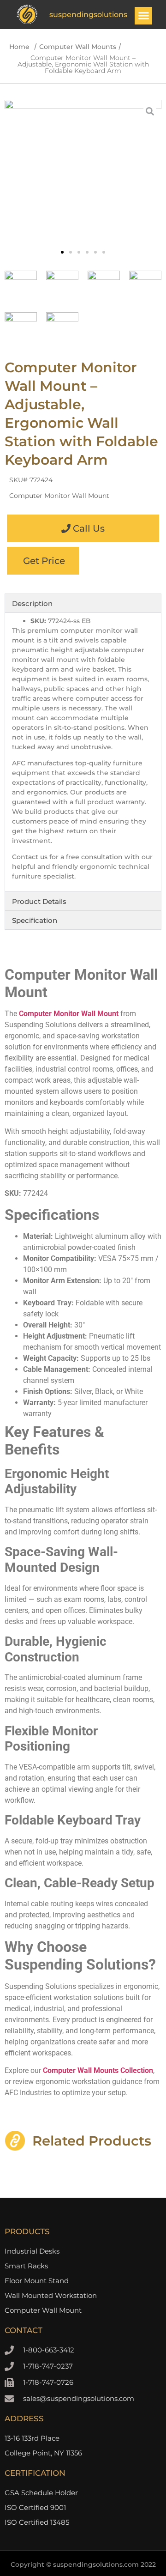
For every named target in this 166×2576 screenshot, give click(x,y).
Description (32, 603)
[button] (143, 16)
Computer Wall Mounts (78, 47)
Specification (35, 920)
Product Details (39, 901)
